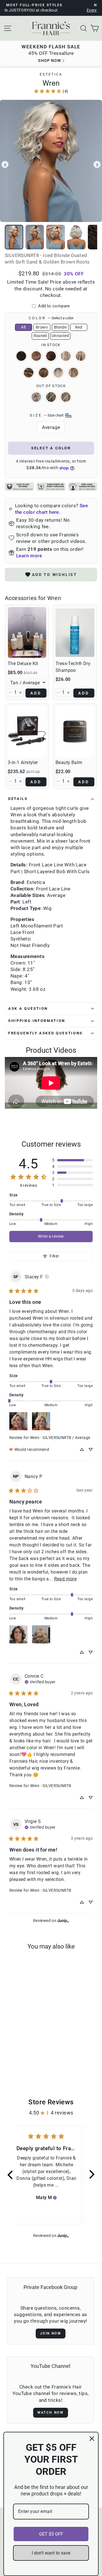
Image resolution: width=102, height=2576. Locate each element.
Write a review (51, 1236)
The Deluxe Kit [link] (23, 664)
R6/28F (51, 356)
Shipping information (37, 1021)
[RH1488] (32, 2064)
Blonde (60, 327)
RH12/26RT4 (73, 373)
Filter (54, 1256)
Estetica (51, 74)
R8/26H (51, 397)
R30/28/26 (36, 356)
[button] (10, 692)
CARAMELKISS (29, 373)
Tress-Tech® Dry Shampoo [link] (73, 667)
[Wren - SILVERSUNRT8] (9, 2059)
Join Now (51, 2333)
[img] (47, 1277)
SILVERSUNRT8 (36, 397)
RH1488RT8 (58, 373)
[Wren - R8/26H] (35, 2059)
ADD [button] (36, 693)
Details (18, 799)
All (23, 327)
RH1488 (81, 356)
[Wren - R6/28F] (29, 2059)
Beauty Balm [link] (69, 762)
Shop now (49, 61)
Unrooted (60, 336)
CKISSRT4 (44, 373)
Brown (42, 327)
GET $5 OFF (51, 2534)
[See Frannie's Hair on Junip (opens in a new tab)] (63, 1920)
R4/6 (21, 356)
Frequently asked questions (45, 1033)
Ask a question (28, 1008)
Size (47, 415)
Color (51, 318)
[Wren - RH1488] (26, 2064)
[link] (51, 91)
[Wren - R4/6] (16, 2059)
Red (79, 327)
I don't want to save (51, 2553)
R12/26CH (66, 356)
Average (51, 427)
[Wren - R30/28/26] (22, 2059)
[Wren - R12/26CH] (13, 2064)
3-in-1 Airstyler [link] (23, 762)
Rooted (40, 336)
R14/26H (66, 397)
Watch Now (51, 2413)
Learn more (29, 556)
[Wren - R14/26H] (19, 2064)
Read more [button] (65, 1579)
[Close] (92, 2439)
